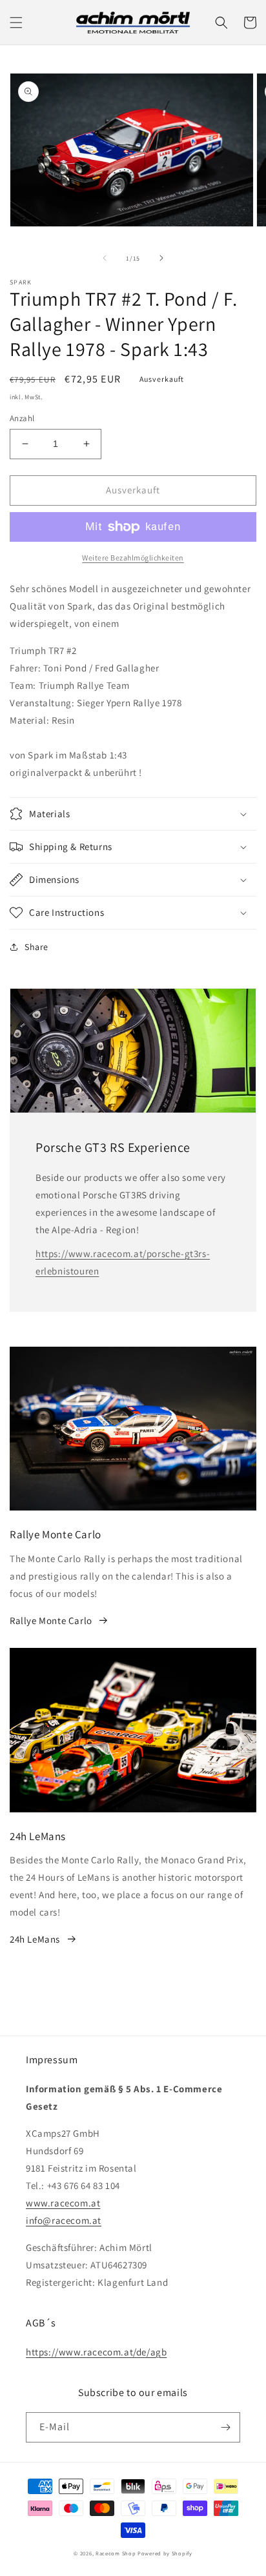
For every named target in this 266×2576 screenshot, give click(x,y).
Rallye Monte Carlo (51, 1620)
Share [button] (36, 947)
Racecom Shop (116, 2553)
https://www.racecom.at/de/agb (96, 2352)
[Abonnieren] (225, 2427)
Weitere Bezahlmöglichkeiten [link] (133, 558)
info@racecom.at (64, 2220)
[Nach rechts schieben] (161, 258)
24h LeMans (35, 1939)
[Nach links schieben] (105, 258)
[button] (16, 23)
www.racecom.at (63, 2203)
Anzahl (22, 418)
